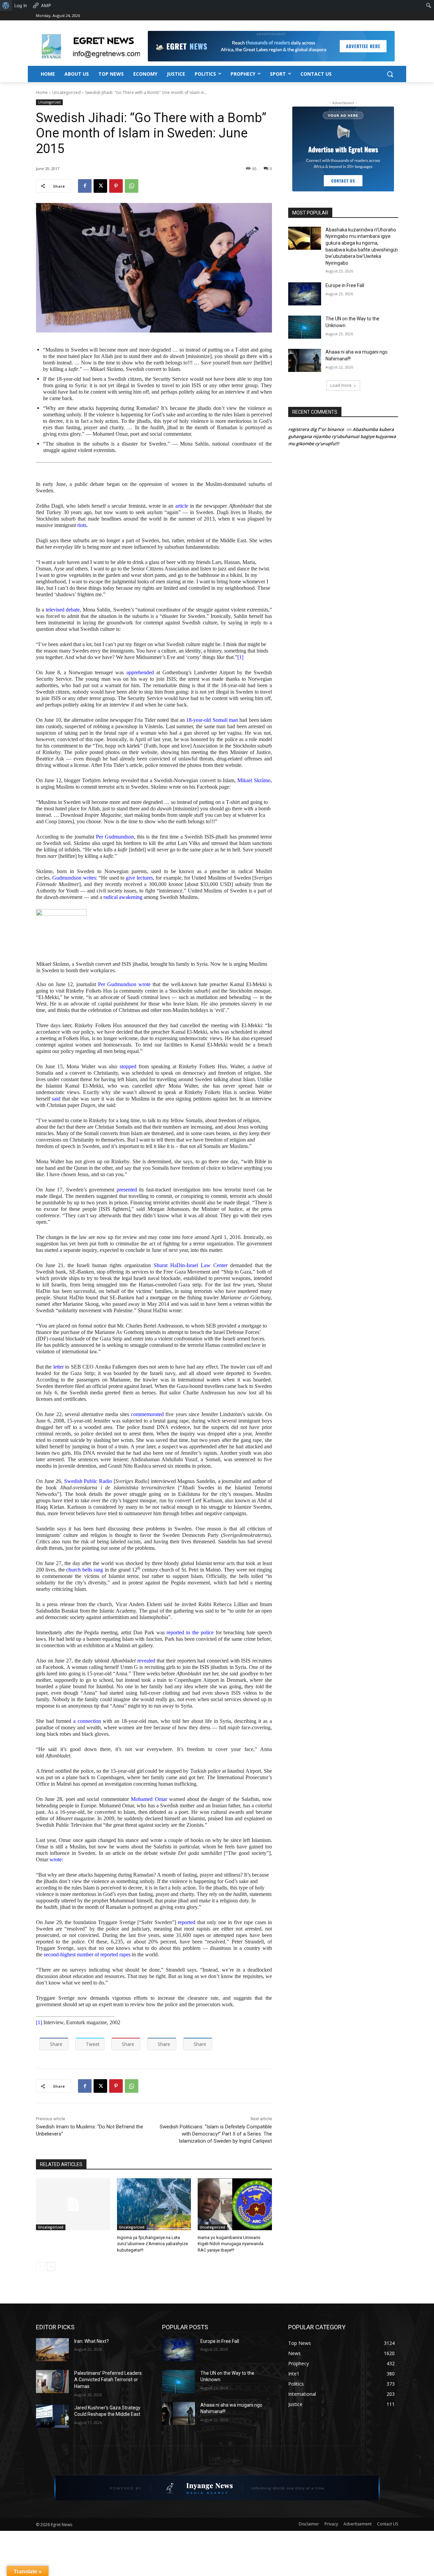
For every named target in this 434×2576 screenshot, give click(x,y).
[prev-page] (40, 2267)
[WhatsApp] (132, 186)
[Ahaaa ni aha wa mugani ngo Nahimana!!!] (305, 360)
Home (42, 92)
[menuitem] (6, 5)
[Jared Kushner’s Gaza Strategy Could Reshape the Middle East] (52, 2416)
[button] (390, 74)
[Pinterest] (116, 186)
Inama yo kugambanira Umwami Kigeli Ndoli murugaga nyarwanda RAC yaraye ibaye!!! (231, 2244)
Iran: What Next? (92, 2341)
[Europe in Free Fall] (305, 294)
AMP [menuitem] (46, 5)
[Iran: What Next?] (52, 2350)
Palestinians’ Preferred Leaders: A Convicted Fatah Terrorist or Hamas (108, 2380)
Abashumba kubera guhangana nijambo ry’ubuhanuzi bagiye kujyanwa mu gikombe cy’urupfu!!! (342, 436)
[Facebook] (85, 186)
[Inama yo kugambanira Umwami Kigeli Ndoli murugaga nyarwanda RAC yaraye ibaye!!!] (235, 2204)
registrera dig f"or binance (316, 429)
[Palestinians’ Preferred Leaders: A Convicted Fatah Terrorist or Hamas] (52, 2382)
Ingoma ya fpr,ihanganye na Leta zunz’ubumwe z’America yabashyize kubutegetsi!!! (152, 2244)
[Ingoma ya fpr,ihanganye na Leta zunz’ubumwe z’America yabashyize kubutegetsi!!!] (154, 2204)
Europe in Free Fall (345, 285)
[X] (100, 186)
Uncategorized (66, 92)
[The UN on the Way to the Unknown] (305, 327)
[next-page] (51, 2267)
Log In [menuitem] (21, 5)
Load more (341, 385)
